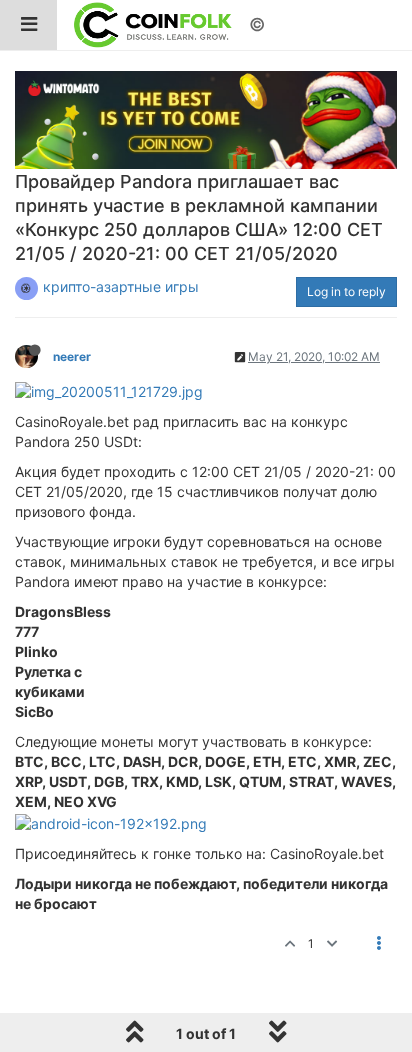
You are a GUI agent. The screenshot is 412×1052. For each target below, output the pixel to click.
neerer (72, 356)
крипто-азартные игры (121, 286)
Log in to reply (346, 291)
